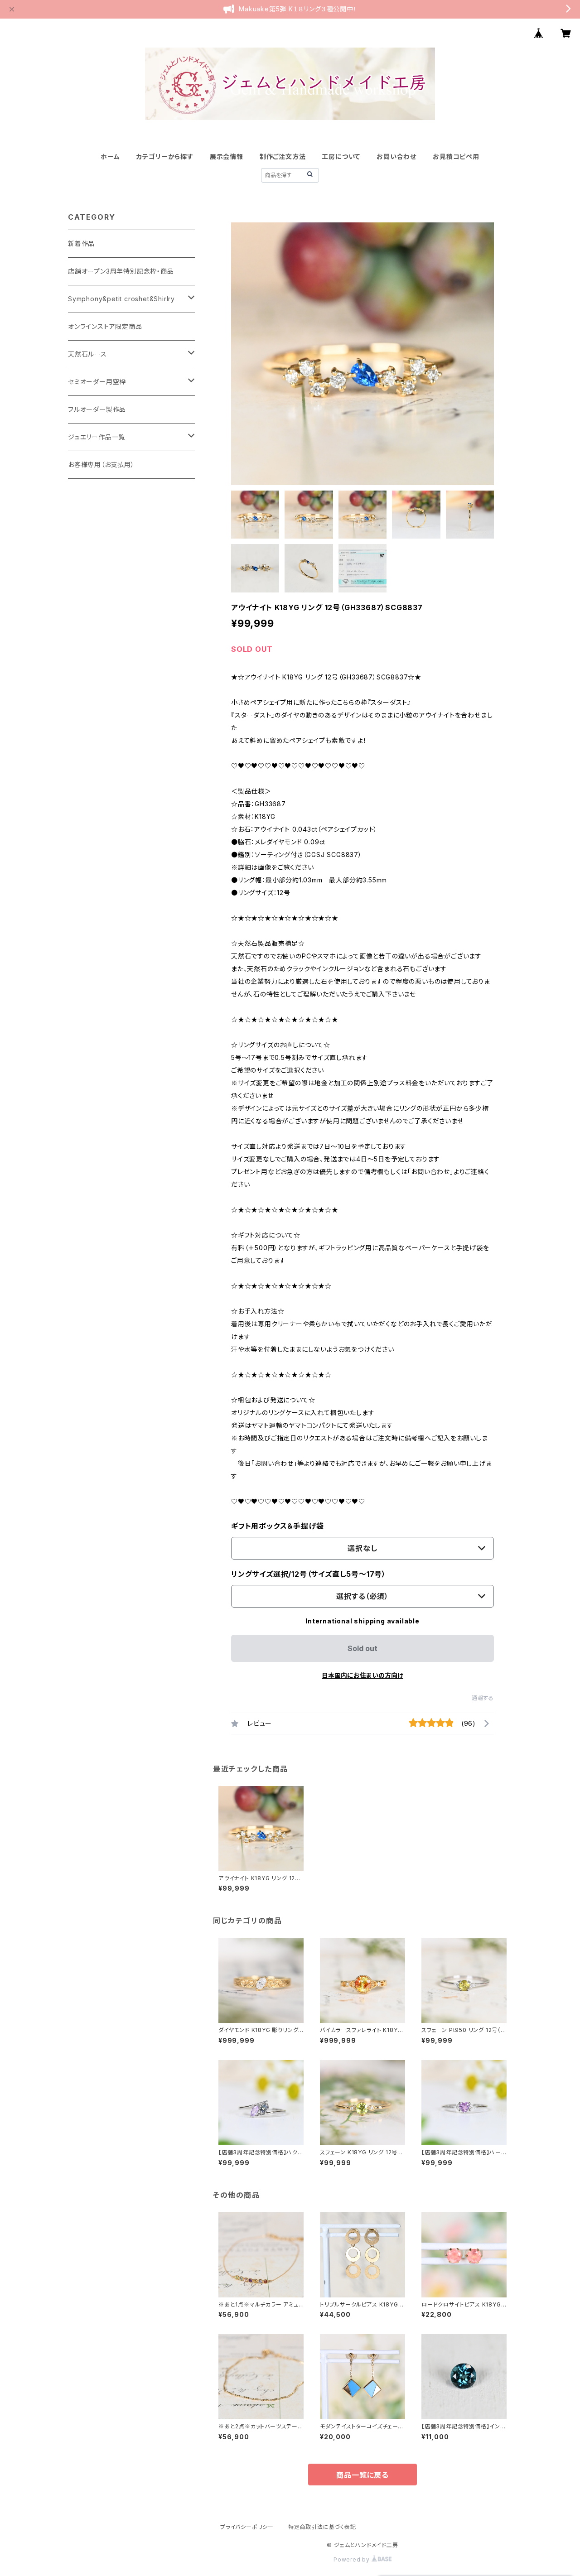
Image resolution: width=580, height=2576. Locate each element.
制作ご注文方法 (283, 156)
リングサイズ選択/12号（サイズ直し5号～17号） (309, 1574)
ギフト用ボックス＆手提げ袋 (277, 1526)
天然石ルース (87, 354)
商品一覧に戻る (362, 2475)
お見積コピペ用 (456, 156)
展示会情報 (227, 156)
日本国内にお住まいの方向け (362, 1675)
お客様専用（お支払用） (101, 465)
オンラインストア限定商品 (105, 326)
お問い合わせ (396, 156)
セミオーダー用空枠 (97, 382)
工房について (341, 156)
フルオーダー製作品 (97, 409)
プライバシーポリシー (247, 2527)
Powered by (353, 2559)
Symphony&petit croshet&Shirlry (121, 299)
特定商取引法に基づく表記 (322, 2527)
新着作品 (81, 243)
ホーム (110, 156)
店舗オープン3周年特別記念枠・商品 (121, 271)
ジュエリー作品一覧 (97, 437)
